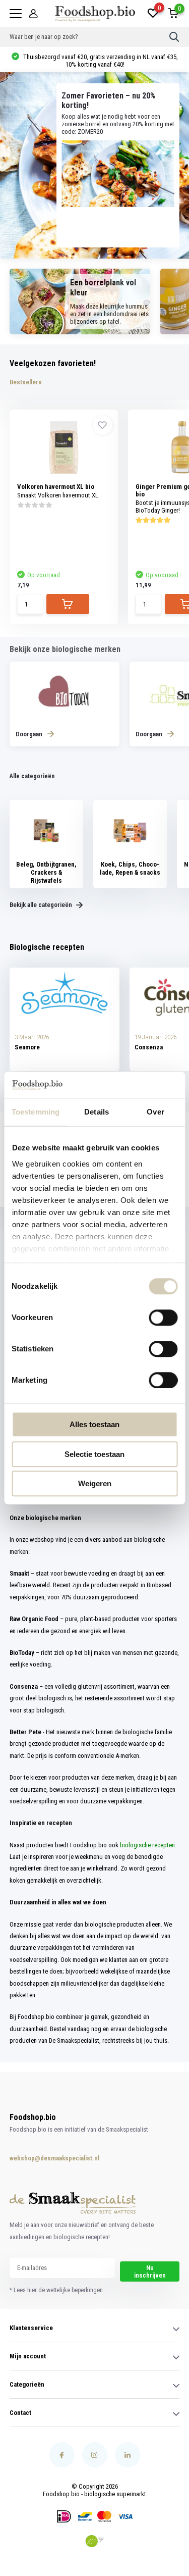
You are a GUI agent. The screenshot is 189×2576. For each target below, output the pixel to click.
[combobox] (90, 37)
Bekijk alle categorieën (42, 905)
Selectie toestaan (94, 1454)
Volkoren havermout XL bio (56, 487)
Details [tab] (97, 1112)
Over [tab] (155, 1112)
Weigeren (95, 1483)
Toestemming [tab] (36, 1112)
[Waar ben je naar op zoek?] (174, 37)
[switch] (163, 1318)
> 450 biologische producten (100, 60)
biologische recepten (147, 1845)
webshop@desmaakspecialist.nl (44, 2158)
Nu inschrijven (150, 2271)
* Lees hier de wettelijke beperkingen (56, 2290)
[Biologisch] (95, 2541)
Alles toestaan (94, 1424)
